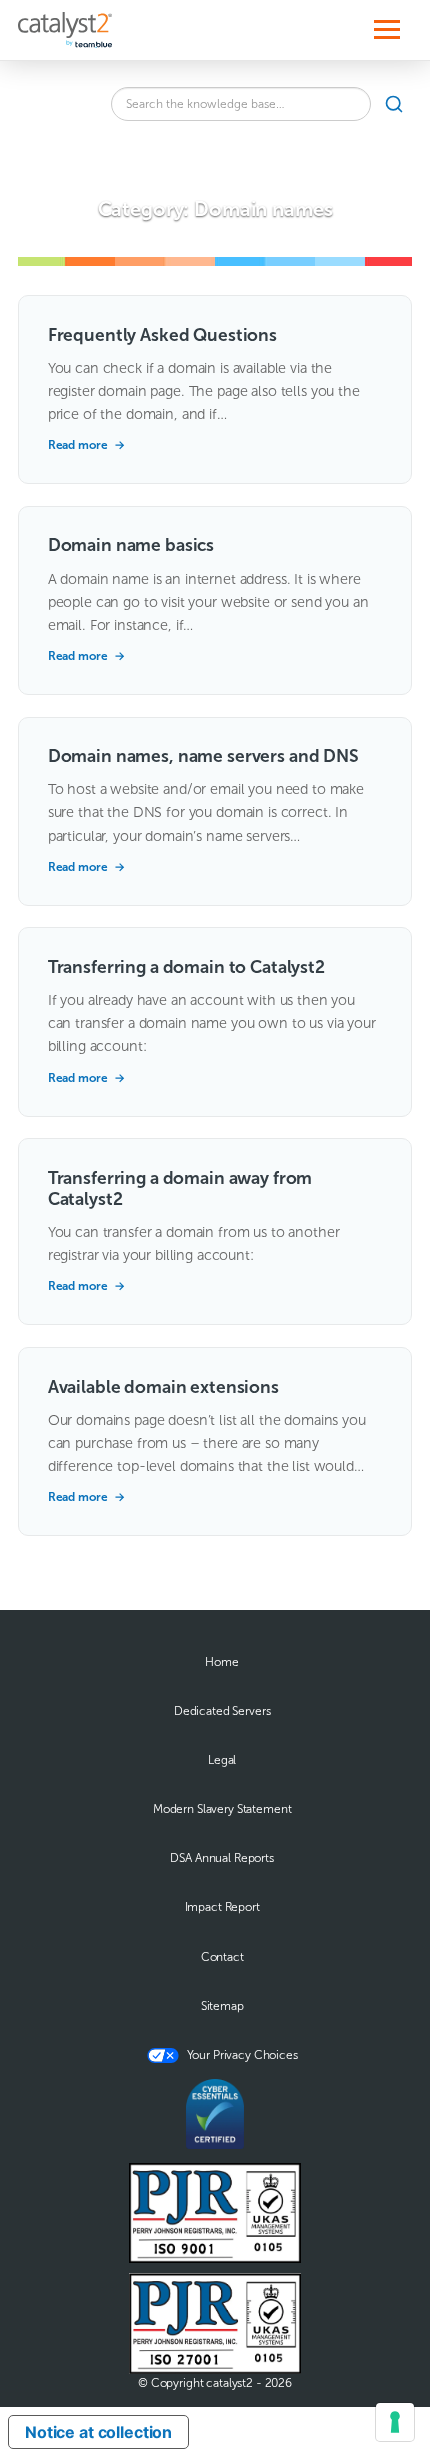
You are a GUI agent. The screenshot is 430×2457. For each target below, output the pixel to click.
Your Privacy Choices (242, 2055)
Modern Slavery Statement (222, 1809)
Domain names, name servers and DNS (203, 756)
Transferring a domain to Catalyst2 (186, 967)
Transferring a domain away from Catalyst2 (180, 1188)
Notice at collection (98, 2432)
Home (221, 1662)
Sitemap (222, 2006)
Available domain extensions (163, 1387)
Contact (222, 1957)
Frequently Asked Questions (162, 335)
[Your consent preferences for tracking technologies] (395, 2422)
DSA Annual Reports (221, 1858)
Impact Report (222, 1907)
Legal (222, 1760)
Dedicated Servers (222, 1711)
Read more (86, 445)
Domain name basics (131, 545)
